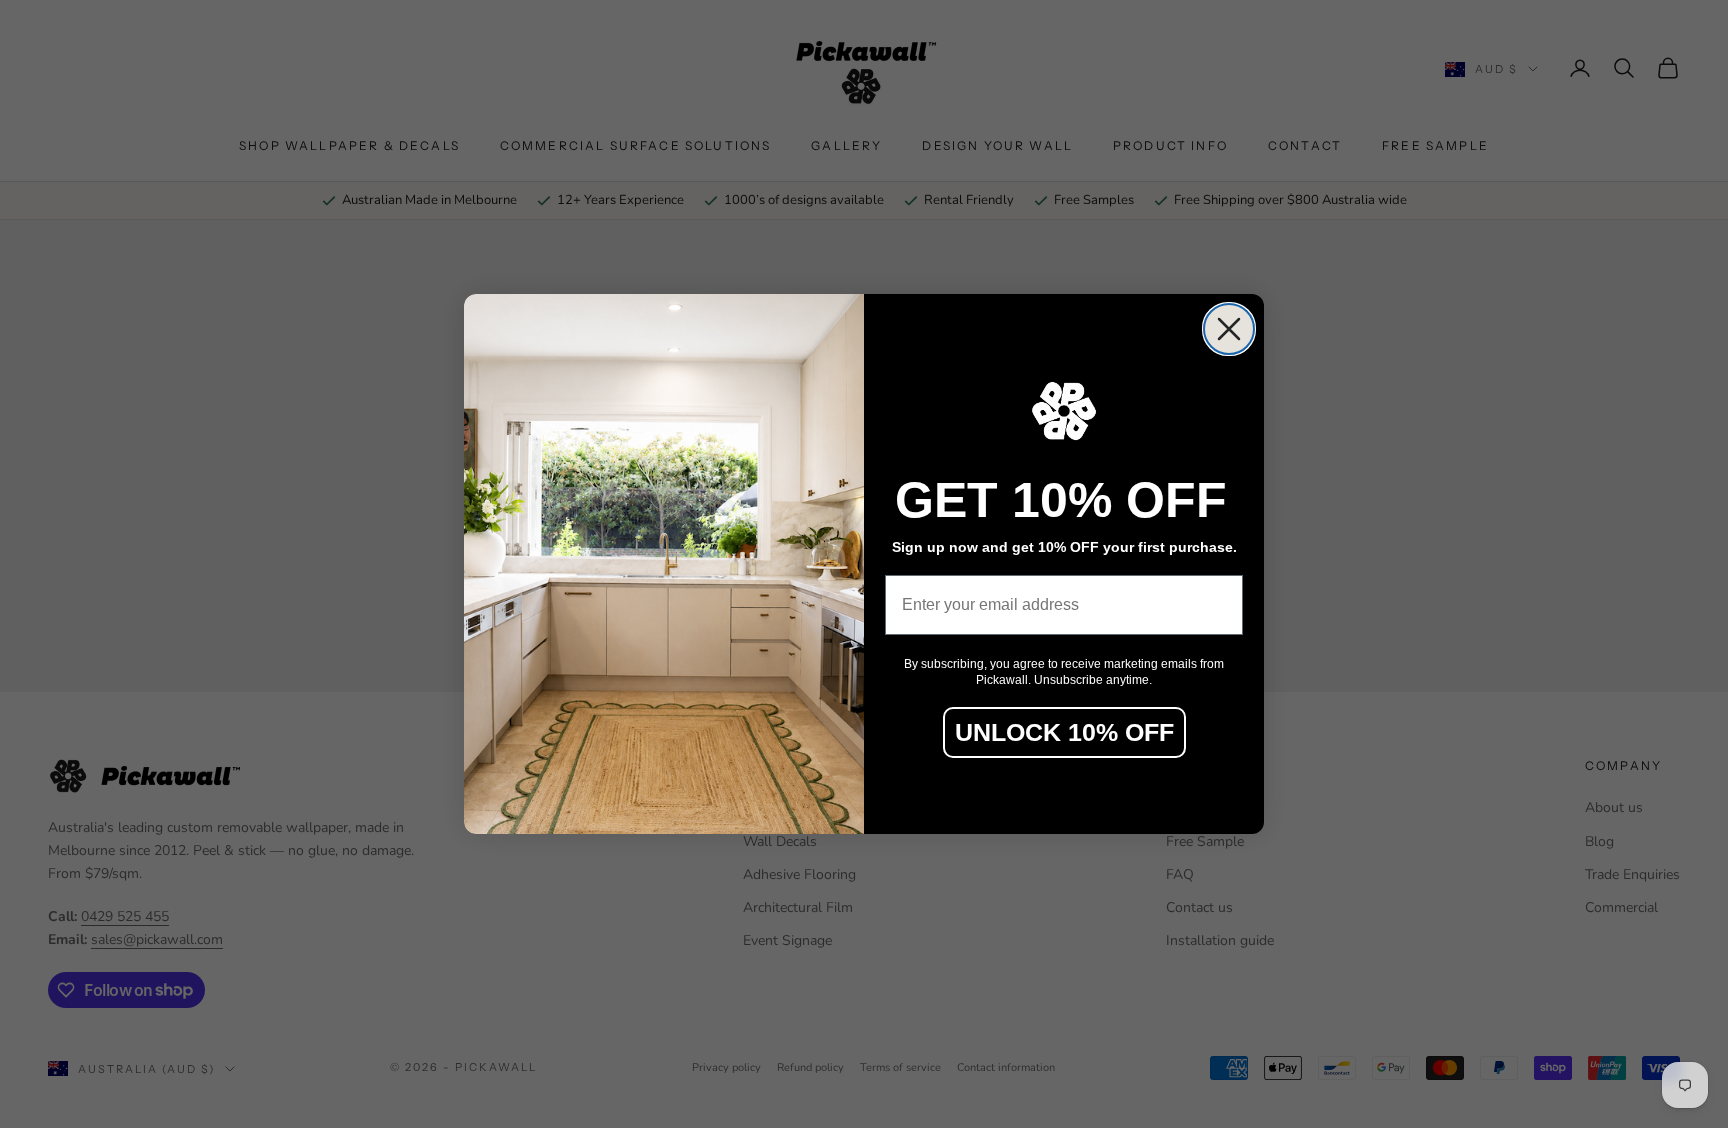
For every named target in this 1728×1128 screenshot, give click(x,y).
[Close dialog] (1229, 329)
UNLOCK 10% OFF (1064, 732)
